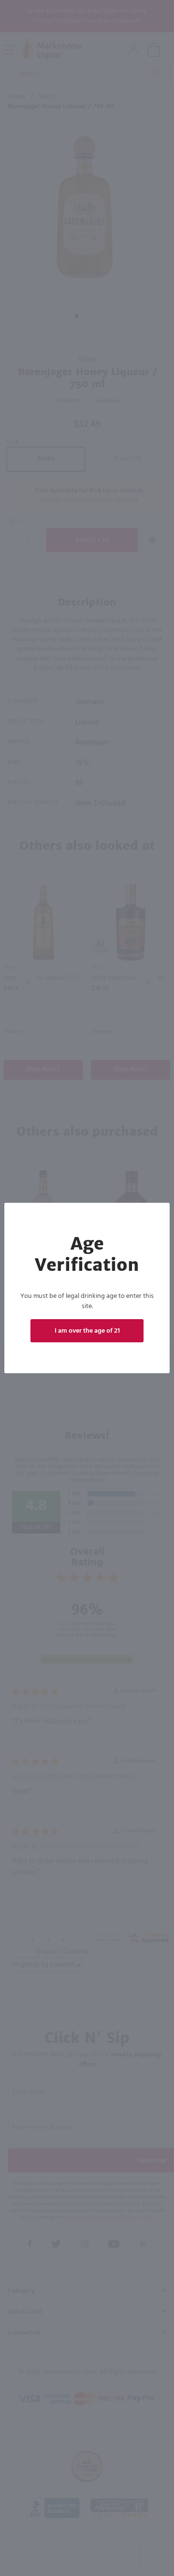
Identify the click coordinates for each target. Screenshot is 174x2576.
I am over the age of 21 (87, 1331)
